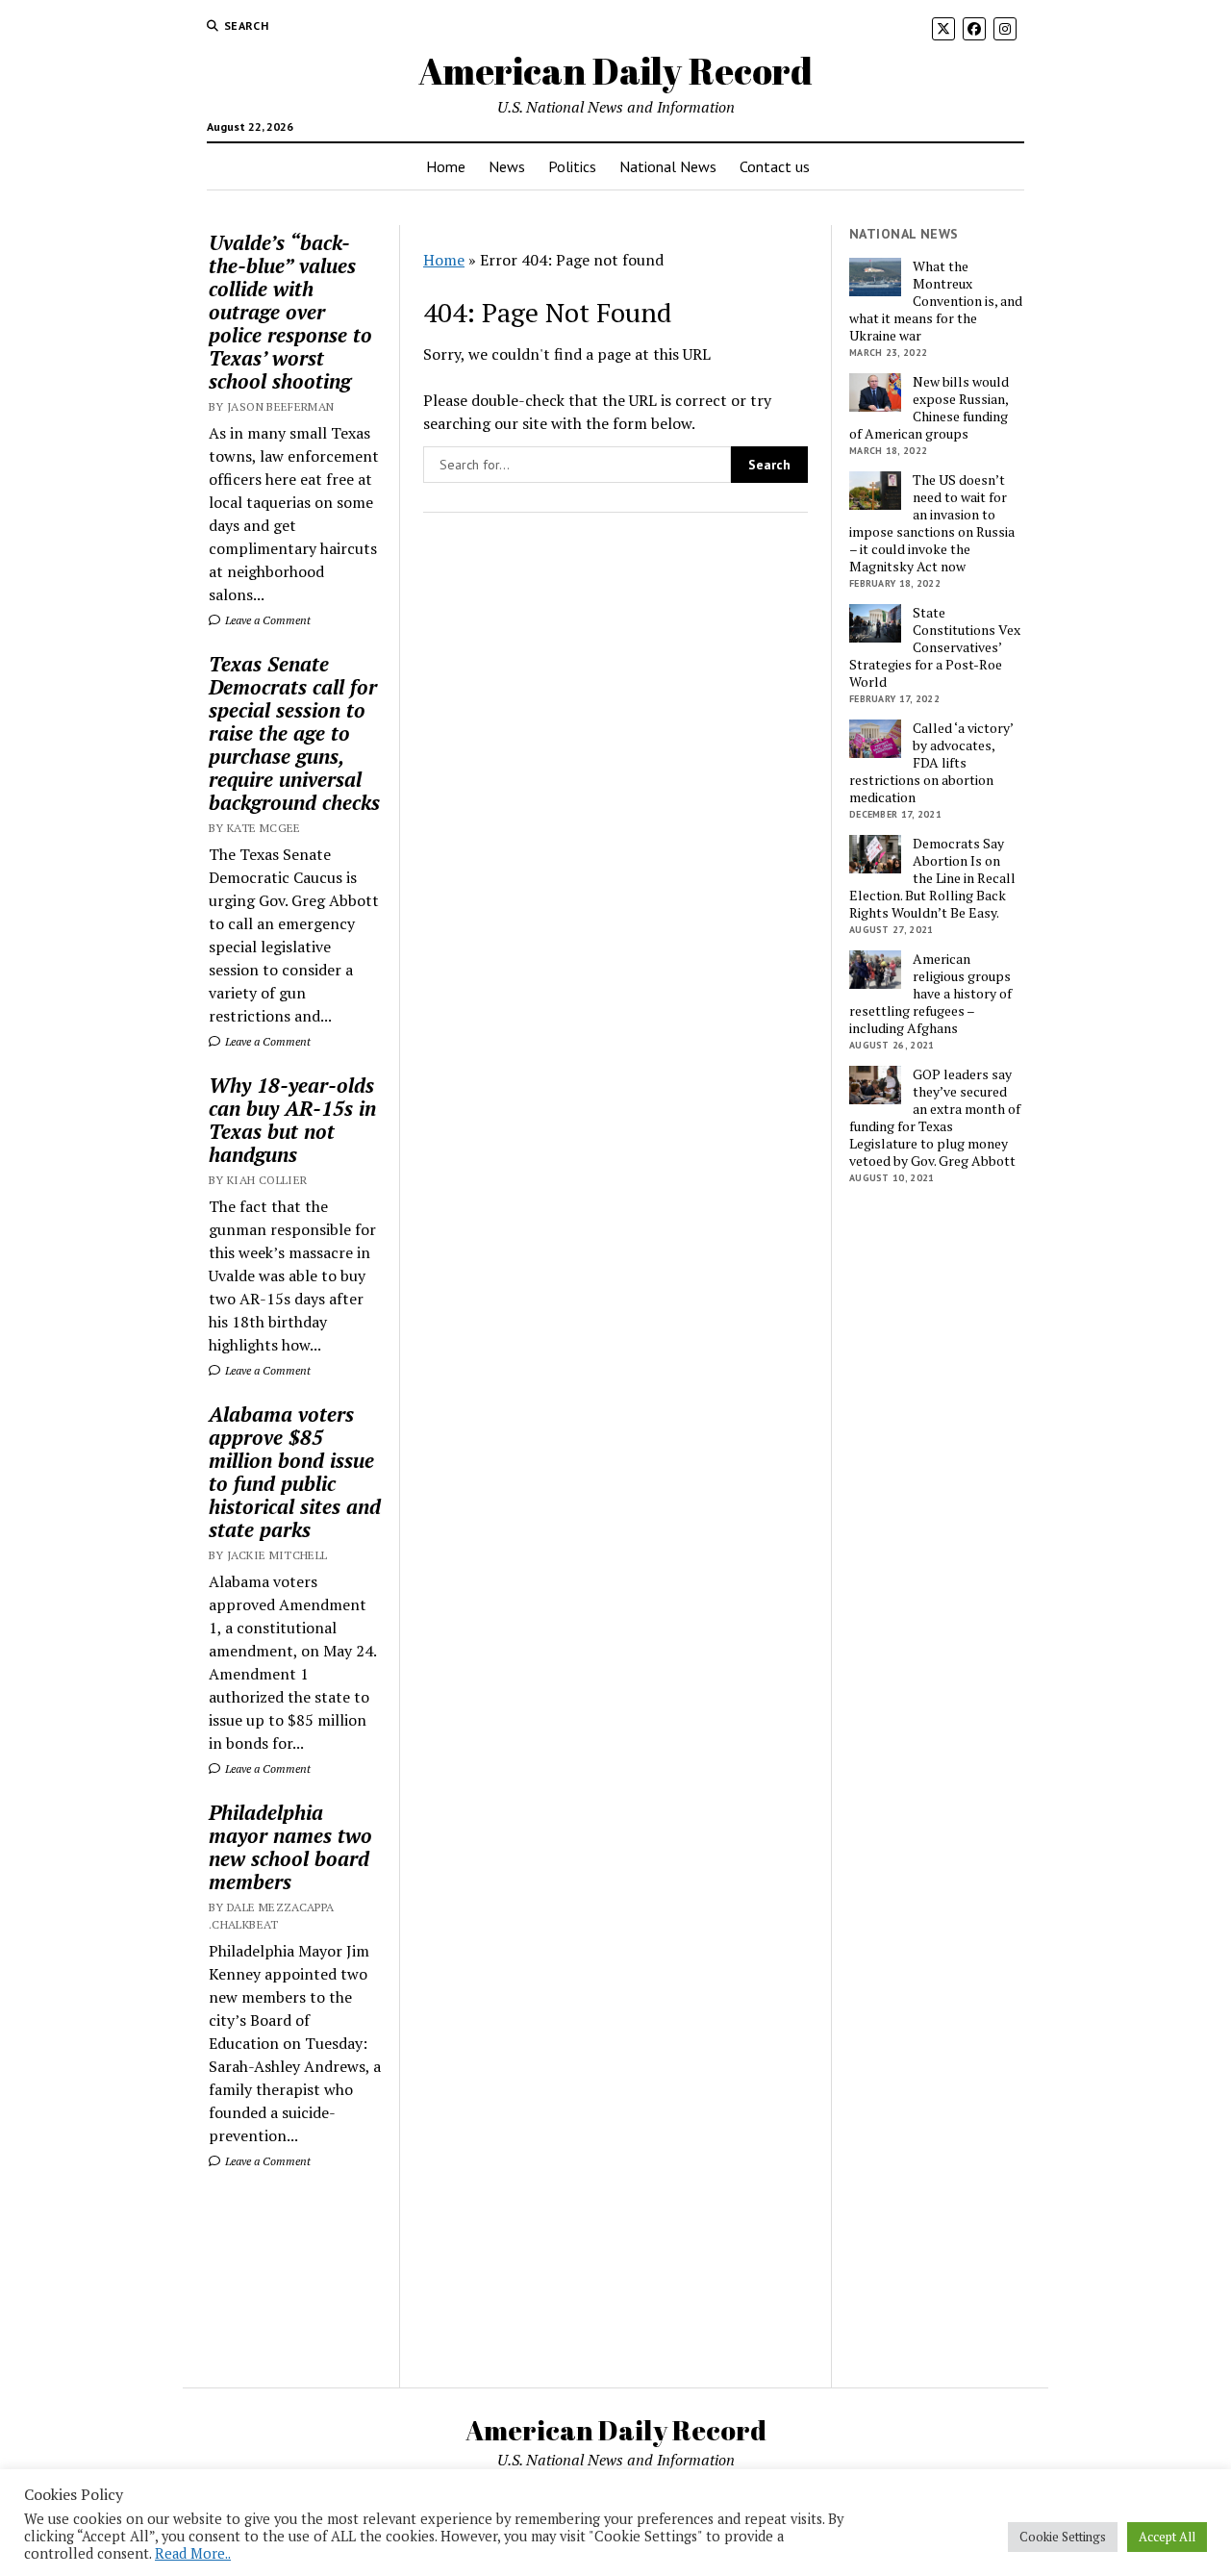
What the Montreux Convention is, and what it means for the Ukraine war (936, 301)
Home (446, 166)
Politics (572, 166)
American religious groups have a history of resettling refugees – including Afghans (930, 994)
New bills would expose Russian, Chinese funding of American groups (929, 408)
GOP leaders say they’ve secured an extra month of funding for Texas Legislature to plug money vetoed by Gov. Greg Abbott (935, 1118)
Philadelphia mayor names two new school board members (290, 1847)
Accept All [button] (1167, 2537)
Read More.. (193, 2553)
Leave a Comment (266, 620)
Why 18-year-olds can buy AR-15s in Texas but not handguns (292, 1120)
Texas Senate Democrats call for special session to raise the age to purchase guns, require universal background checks (294, 733)
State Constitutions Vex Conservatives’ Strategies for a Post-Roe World (935, 647)
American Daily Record (615, 71)
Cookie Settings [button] (1063, 2537)
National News (668, 166)
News (507, 166)
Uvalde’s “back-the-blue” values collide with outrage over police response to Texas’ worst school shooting (290, 312)
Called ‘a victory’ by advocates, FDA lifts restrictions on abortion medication (931, 763)
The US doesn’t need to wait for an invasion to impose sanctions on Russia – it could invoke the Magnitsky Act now (932, 523)
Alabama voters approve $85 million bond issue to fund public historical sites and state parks (295, 1472)
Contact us (775, 166)
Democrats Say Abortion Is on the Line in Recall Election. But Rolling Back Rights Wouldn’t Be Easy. (932, 878)
